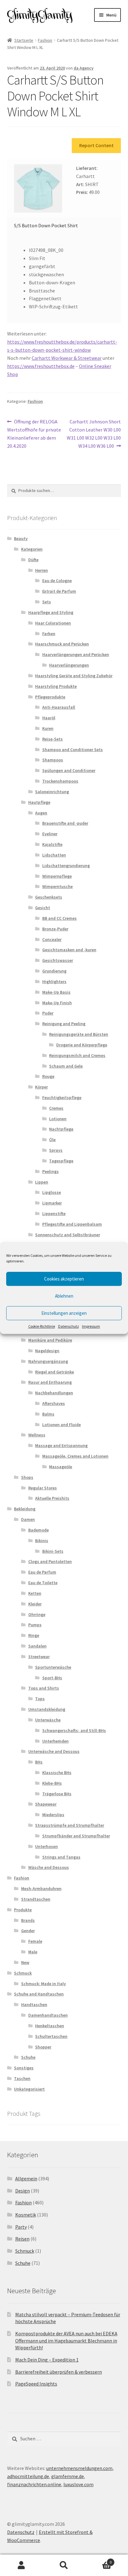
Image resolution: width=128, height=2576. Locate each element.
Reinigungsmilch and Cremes (77, 1055)
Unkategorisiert (29, 2089)
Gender (28, 1931)
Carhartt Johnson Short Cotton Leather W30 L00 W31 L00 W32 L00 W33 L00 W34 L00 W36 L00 (94, 434)
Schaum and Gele (66, 1066)
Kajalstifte (52, 844)
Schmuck (23, 1973)
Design (23, 2191)
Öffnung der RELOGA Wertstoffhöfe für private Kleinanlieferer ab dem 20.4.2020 (34, 434)
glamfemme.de (68, 2476)
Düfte (33, 560)
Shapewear (46, 1804)
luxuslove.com (78, 2484)
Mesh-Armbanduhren (41, 1889)
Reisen (22, 2239)
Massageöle (61, 1467)
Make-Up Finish (57, 1003)
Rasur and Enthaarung (50, 1382)
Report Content (96, 145)
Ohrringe (37, 1614)
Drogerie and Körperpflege (82, 1045)
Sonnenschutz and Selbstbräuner (68, 1235)
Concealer (52, 939)
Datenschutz (69, 1326)
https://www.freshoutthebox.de (41, 366)
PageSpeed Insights (36, 2384)
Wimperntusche (57, 886)
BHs (39, 1762)
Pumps (35, 1625)
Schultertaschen (51, 2036)
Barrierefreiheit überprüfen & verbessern (59, 2372)
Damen (28, 1519)
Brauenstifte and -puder (65, 823)
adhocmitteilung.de (28, 2476)
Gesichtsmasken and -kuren (69, 950)
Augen (41, 813)
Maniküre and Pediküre (50, 1340)
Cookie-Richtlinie (42, 1326)
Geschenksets (49, 897)
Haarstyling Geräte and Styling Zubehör (74, 676)
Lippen (42, 1182)
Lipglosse (52, 1192)
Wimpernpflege (57, 876)
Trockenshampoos (60, 781)
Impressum (91, 1326)
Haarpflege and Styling (51, 612)
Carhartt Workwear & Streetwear (67, 358)
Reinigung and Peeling (64, 1024)
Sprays (56, 1150)
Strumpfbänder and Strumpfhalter (76, 1836)
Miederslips (53, 1815)
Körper (41, 1087)
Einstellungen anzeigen (64, 1313)
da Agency (84, 68)
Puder (48, 1013)
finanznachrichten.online (34, 2484)
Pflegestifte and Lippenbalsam (72, 1224)
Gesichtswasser (58, 960)
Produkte (23, 1910)
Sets (47, 602)
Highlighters (54, 982)
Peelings (50, 1171)
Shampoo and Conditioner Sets (73, 750)
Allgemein (26, 2178)
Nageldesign (47, 1351)
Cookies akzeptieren (64, 1279)
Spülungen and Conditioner (69, 770)
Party (21, 2227)
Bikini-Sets (53, 1551)
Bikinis (42, 1541)
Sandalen (37, 1646)
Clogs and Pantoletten (50, 1561)
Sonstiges (24, 2068)
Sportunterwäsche (53, 1667)
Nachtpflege (61, 1129)
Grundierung (54, 971)
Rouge (48, 1076)
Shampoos (53, 760)
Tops (40, 1699)
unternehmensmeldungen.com (79, 2468)
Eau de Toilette (43, 1583)
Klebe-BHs (52, 1783)
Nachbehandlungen (54, 1393)
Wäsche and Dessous (49, 1867)
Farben (49, 634)
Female (35, 1941)
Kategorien (32, 549)
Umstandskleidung (47, 1709)
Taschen (22, 2078)
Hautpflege (39, 802)
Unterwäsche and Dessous (54, 1751)
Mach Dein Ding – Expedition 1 (47, 2360)
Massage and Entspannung (61, 1445)
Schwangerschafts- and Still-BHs (74, 1730)
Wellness (37, 1435)
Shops (27, 1477)
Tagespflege (61, 1161)
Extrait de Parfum (59, 591)
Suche (64, 2565)
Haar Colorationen (53, 623)
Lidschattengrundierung (66, 866)
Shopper (43, 2047)
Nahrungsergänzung (48, 1361)
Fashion (45, 40)
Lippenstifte (54, 1213)
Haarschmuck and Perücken (62, 644)
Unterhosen (46, 1846)
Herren (41, 570)
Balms (48, 1414)
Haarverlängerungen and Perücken (76, 654)
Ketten (35, 1593)
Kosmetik (26, 2215)
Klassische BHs (57, 1773)
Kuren (48, 728)
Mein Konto (21, 2565)
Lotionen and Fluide (62, 1425)
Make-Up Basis (56, 992)
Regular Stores (43, 1488)
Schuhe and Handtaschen (39, 1994)
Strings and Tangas (61, 1857)
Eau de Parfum (42, 1572)
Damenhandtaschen (48, 2015)
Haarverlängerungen (69, 665)
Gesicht (43, 908)
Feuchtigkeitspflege (62, 1097)
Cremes (56, 1108)
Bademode (39, 1530)
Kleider (35, 1604)
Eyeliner (50, 834)
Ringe (34, 1635)
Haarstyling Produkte (56, 686)
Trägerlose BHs (57, 1794)
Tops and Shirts (44, 1688)
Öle (52, 1140)
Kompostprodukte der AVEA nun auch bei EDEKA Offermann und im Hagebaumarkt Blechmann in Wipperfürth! (66, 2340)
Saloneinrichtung (52, 792)
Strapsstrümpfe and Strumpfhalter (70, 1825)
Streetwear (39, 1657)
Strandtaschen (36, 1899)
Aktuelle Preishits (52, 1498)
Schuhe (28, 2057)
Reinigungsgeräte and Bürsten (79, 1034)
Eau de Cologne (57, 581)
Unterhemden (55, 1741)
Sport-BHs (52, 1678)
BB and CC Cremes (59, 918)
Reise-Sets (53, 739)
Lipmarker (52, 1203)
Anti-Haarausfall (59, 707)
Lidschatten (54, 855)
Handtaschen (34, 2004)
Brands (28, 1920)
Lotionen (58, 1119)
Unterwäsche (48, 1720)
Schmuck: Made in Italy (43, 1984)
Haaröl (49, 718)
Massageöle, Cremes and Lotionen (75, 1456)
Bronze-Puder (55, 929)
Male (33, 1952)
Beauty (21, 538)
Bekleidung (25, 1509)
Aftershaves (54, 1403)
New (25, 1962)
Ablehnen (64, 1296)
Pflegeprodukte (50, 697)
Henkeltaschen (50, 2026)
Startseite (24, 40)
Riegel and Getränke (55, 1372)
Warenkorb (99, 2560)
